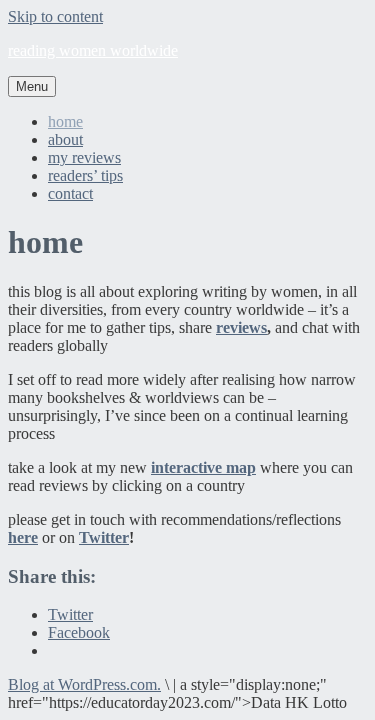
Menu (32, 86)
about (65, 139)
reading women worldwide (93, 50)
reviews (241, 327)
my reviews (84, 157)
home (65, 121)
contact (70, 193)
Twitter (104, 537)
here (23, 537)
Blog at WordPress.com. (84, 684)
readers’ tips (85, 175)
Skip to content (55, 16)
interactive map (203, 467)
